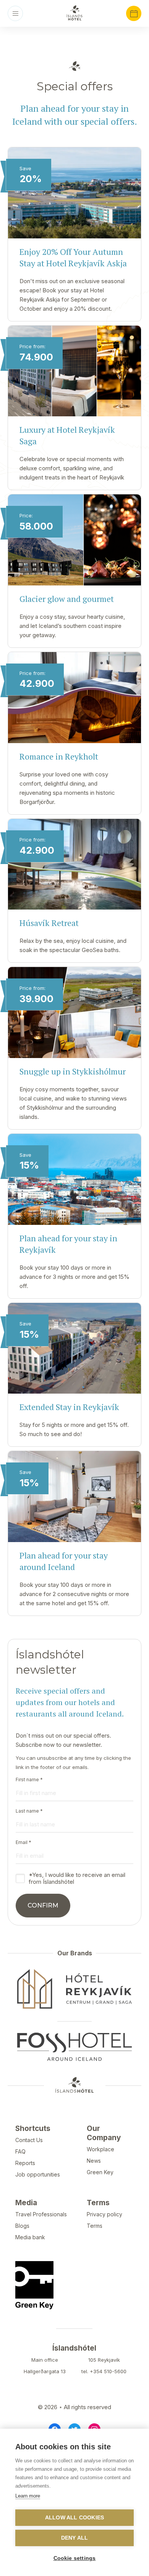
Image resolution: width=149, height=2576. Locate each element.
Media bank (30, 2237)
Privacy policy (104, 2214)
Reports (25, 2163)
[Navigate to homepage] (74, 13)
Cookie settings (75, 2558)
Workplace (100, 2149)
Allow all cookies (74, 2518)
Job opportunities (38, 2174)
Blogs (22, 2226)
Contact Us (29, 2140)
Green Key (100, 2172)
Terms (95, 2226)
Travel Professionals (41, 2214)
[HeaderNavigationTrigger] (15, 13)
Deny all (75, 2538)
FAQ (20, 2151)
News (94, 2161)
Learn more (28, 2496)
